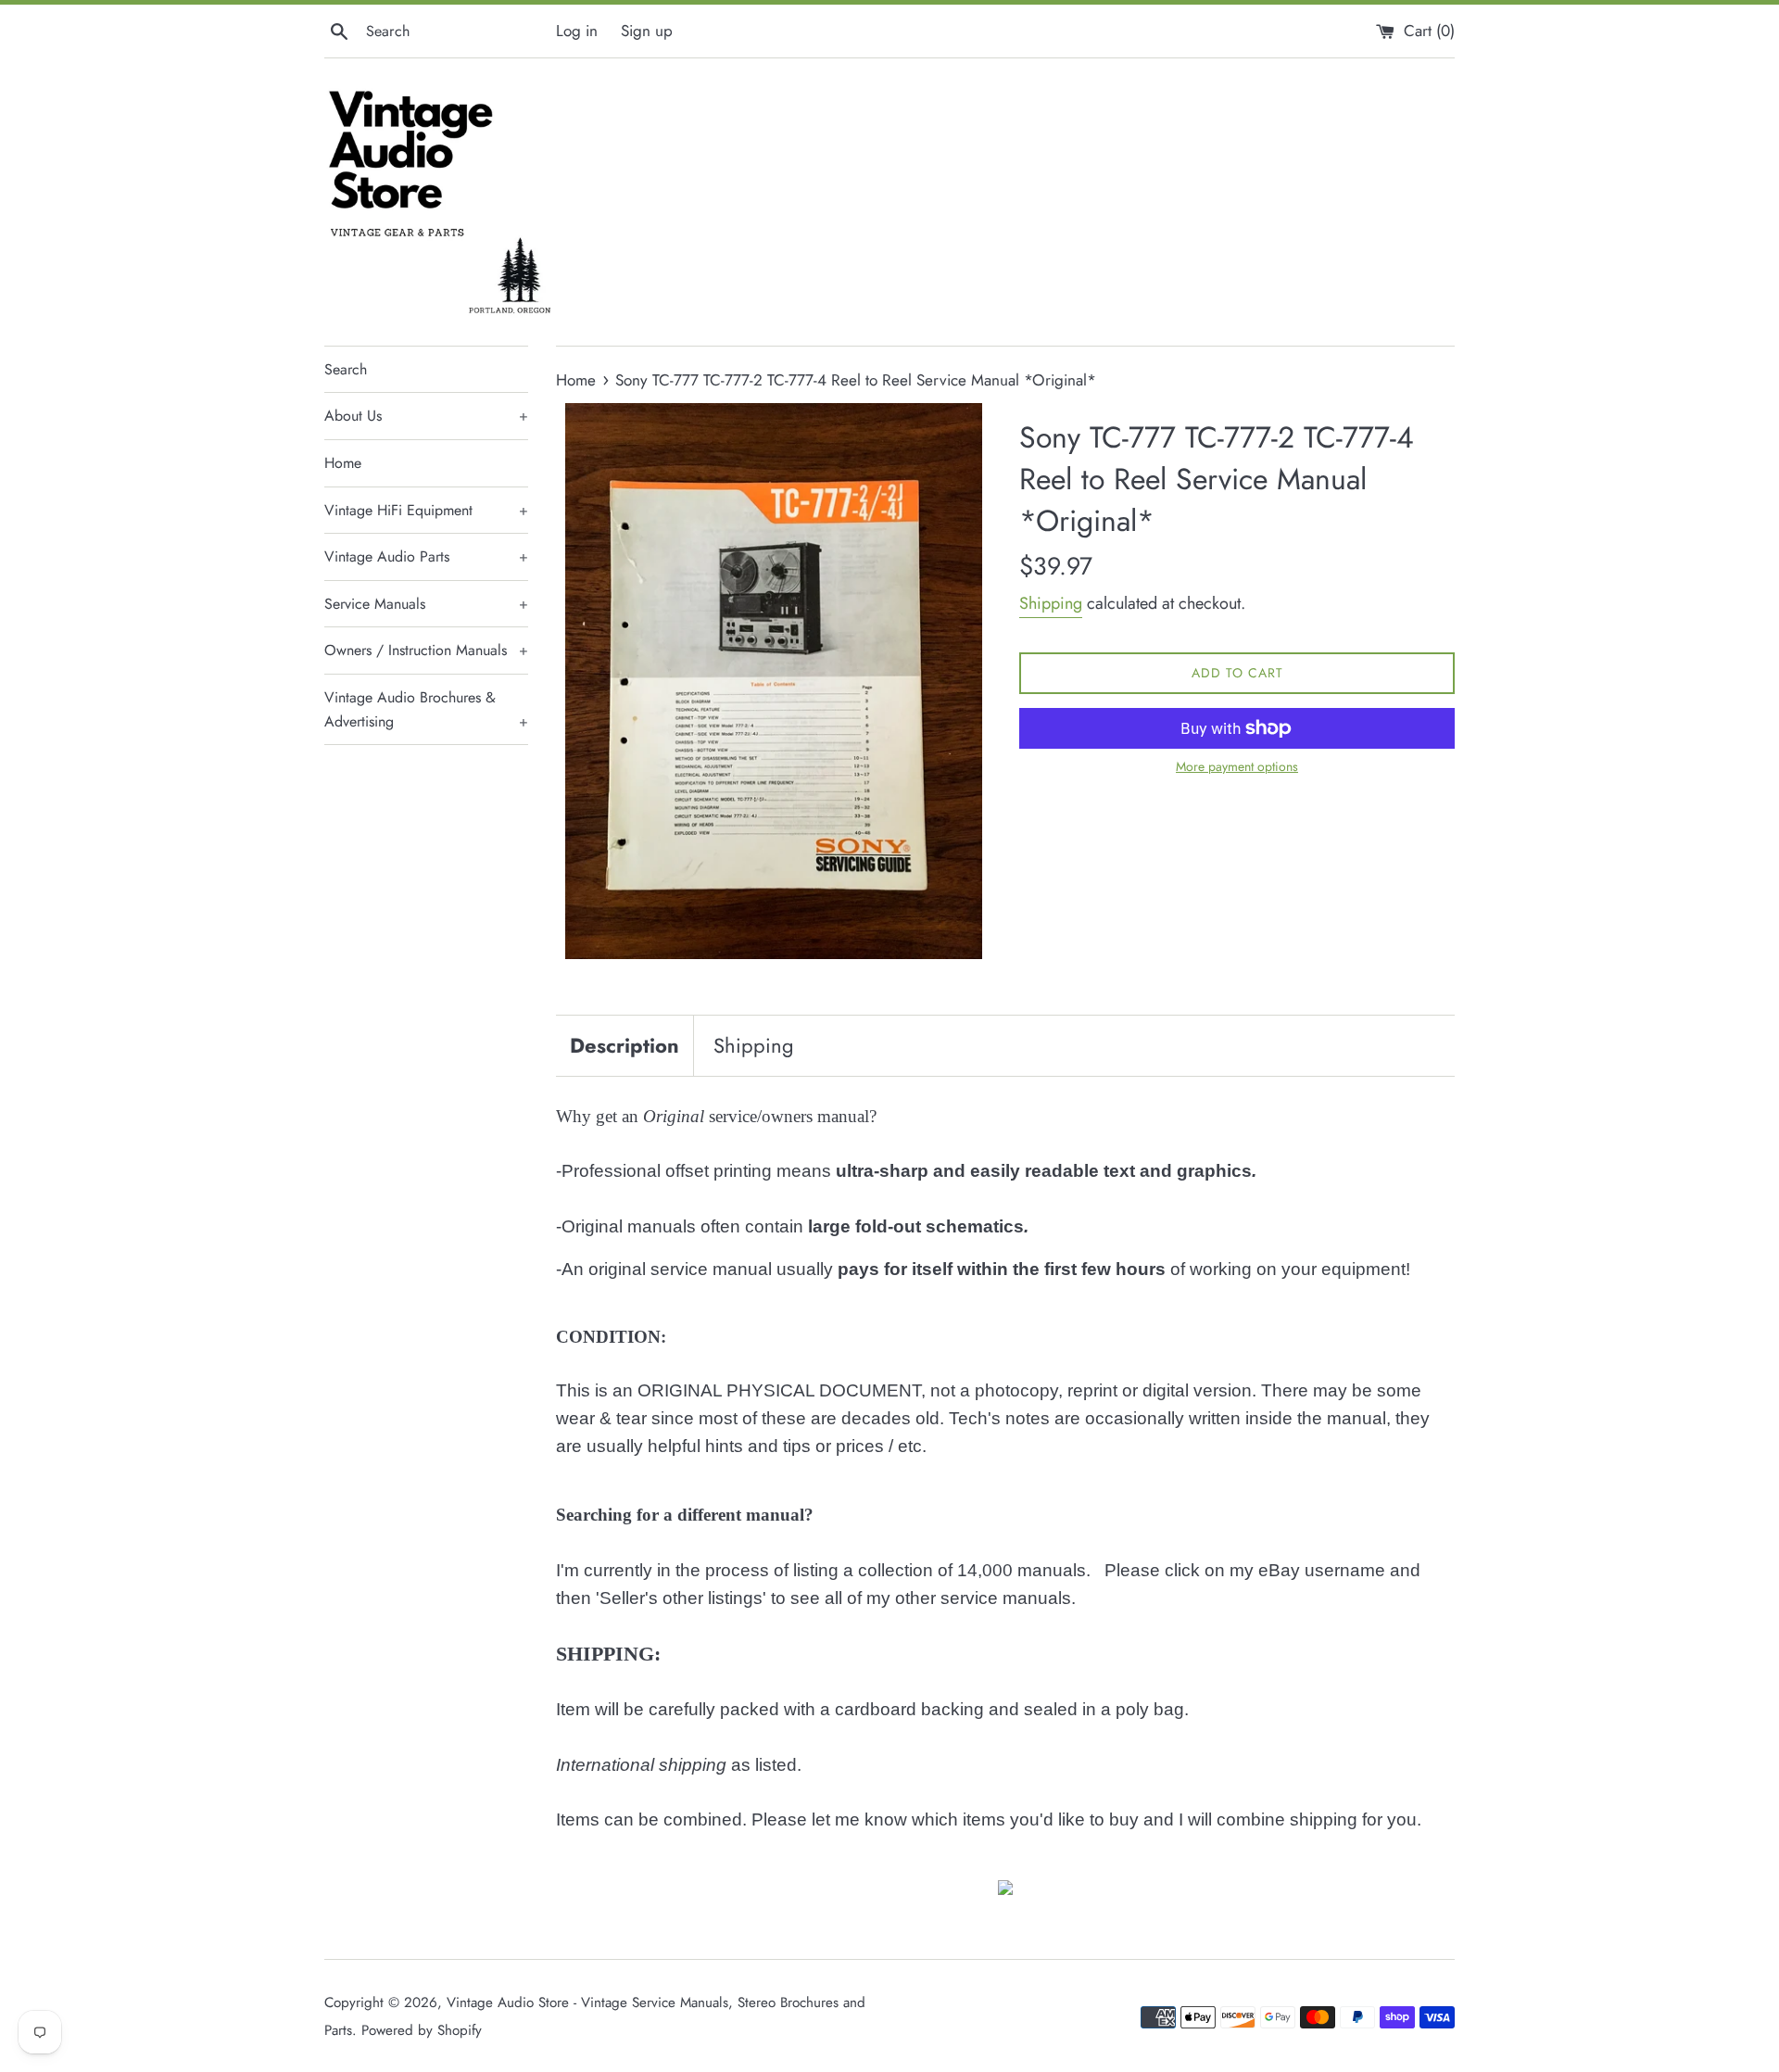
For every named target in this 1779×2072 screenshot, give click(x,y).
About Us (426, 416)
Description (625, 1045)
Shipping (1051, 603)
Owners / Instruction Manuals (426, 650)
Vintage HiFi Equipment (426, 510)
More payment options (1237, 766)
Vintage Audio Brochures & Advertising (426, 709)
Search (346, 369)
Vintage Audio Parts (426, 556)
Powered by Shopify (422, 2030)
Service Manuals (426, 604)
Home (343, 463)
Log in (577, 31)
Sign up (647, 31)
